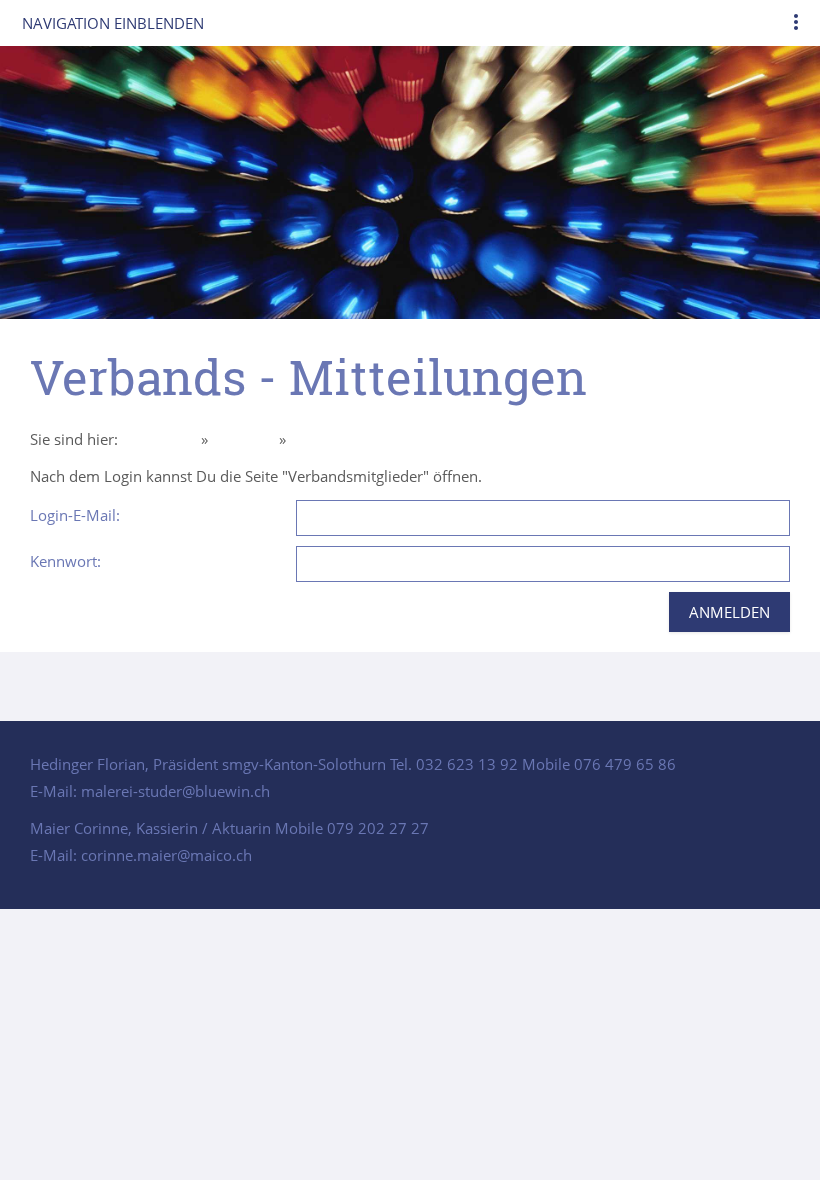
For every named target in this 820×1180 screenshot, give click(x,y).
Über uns (243, 439)
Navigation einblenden (113, 23)
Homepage (159, 439)
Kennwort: (65, 561)
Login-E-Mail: (75, 515)
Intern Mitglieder (347, 439)
